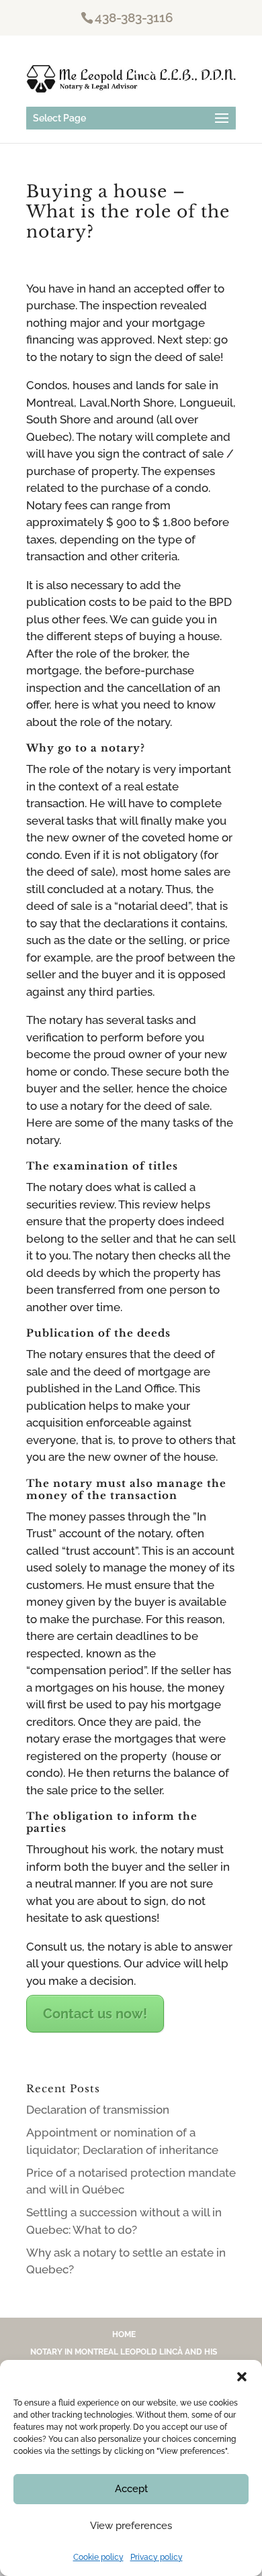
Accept (131, 2489)
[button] (242, 2377)
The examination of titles (102, 1166)
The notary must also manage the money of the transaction (126, 1489)
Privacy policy (157, 2557)
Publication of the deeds (98, 1333)
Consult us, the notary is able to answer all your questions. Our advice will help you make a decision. (129, 1964)
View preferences (131, 2526)
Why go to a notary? (86, 748)
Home (124, 2334)
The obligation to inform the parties (112, 1822)
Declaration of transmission (98, 2110)
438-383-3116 (134, 17)
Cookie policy (98, 2557)
